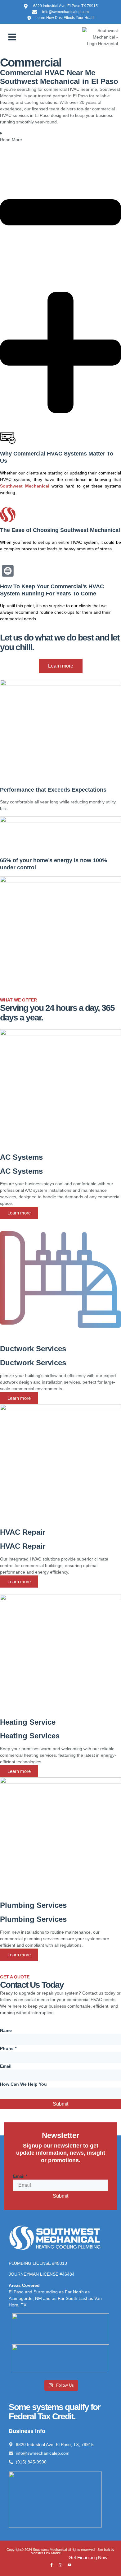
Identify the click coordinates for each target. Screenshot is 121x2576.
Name (6, 2030)
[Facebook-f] (52, 2565)
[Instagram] (60, 2565)
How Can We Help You (23, 2084)
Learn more (19, 1213)
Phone (8, 2048)
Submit (60, 2104)
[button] (12, 37)
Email (6, 2066)
